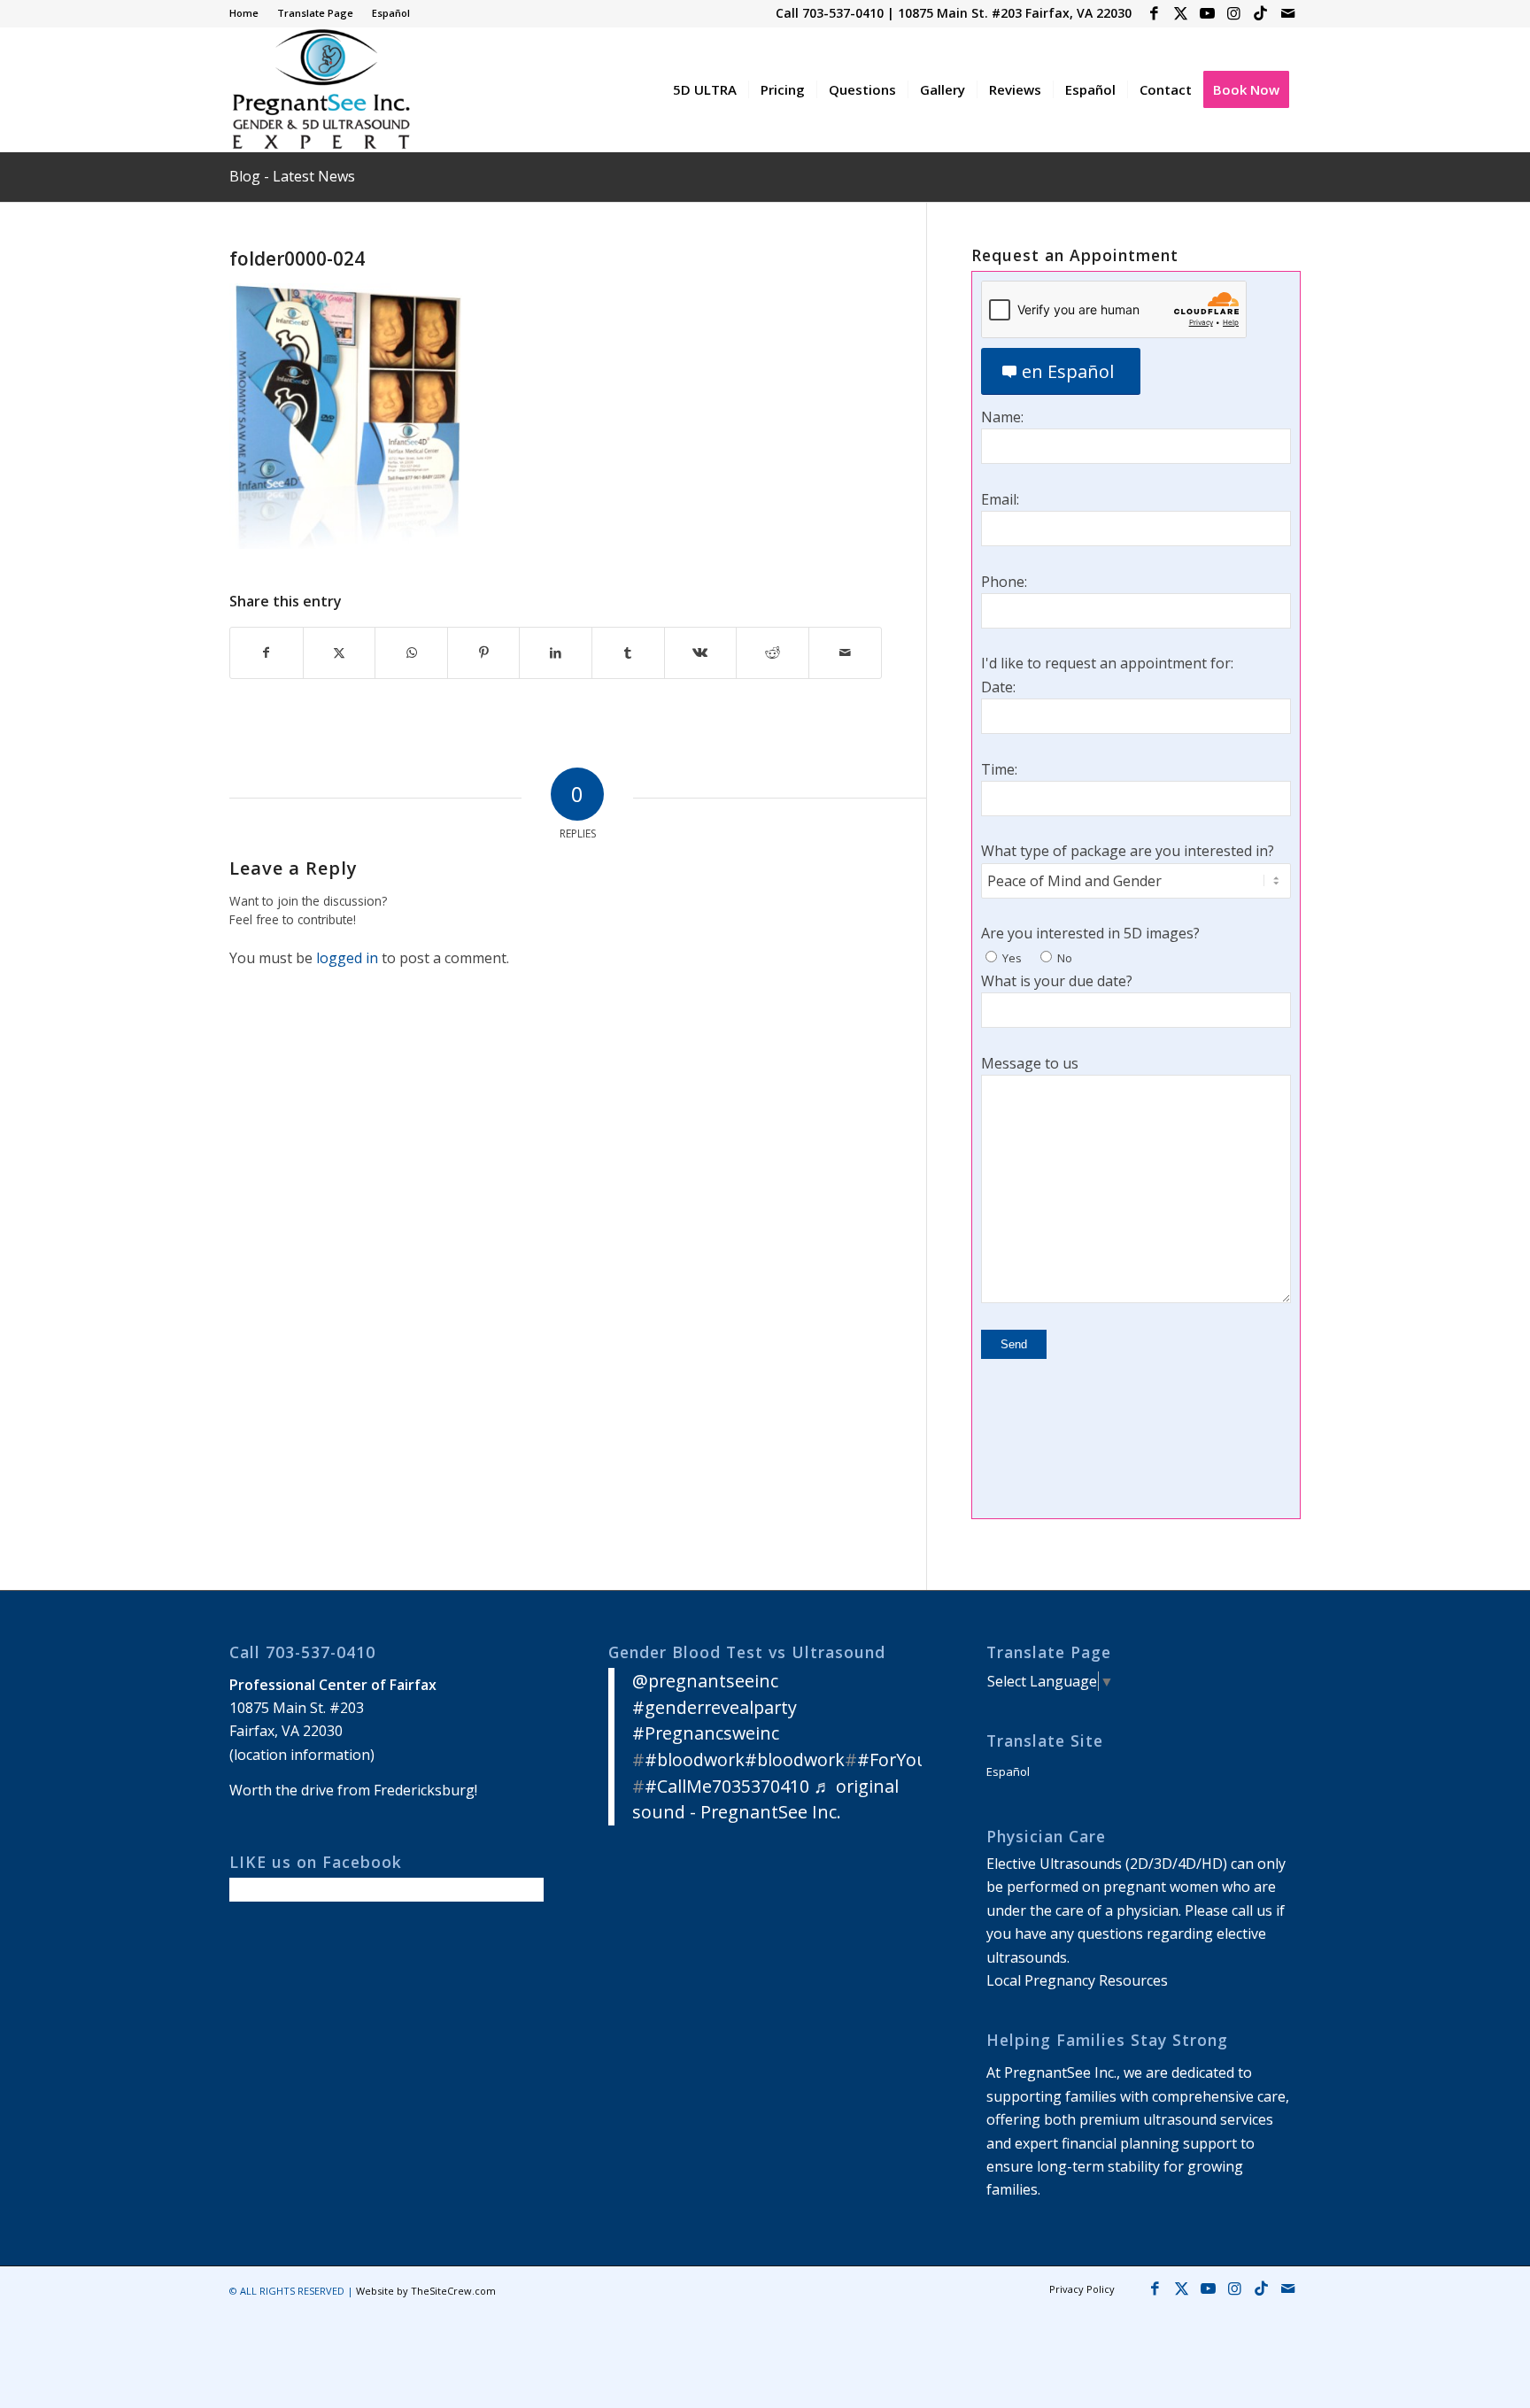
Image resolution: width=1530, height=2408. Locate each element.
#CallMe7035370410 (727, 1786)
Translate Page (315, 13)
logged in (347, 958)
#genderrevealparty (715, 1707)
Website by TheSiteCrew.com (426, 2291)
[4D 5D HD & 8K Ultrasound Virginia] (320, 89)
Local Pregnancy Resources (1077, 1980)
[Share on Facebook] (267, 652)
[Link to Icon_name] (1260, 13)
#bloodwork (695, 1760)
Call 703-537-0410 (830, 13)
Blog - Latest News (292, 176)
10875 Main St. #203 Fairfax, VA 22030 (1015, 13)
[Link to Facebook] (1154, 13)
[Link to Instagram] (1234, 13)
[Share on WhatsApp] (411, 652)
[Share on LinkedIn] (556, 652)
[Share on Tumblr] (628, 652)
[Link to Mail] (1287, 13)
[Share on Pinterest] (484, 652)
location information (302, 1755)
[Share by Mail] (845, 652)
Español (391, 13)
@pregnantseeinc (705, 1681)
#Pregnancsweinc (706, 1733)
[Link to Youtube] (1207, 13)
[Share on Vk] (701, 652)
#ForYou (892, 1760)
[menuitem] (249, 13)
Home (244, 13)
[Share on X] (340, 652)
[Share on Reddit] (773, 652)
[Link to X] (1181, 13)
